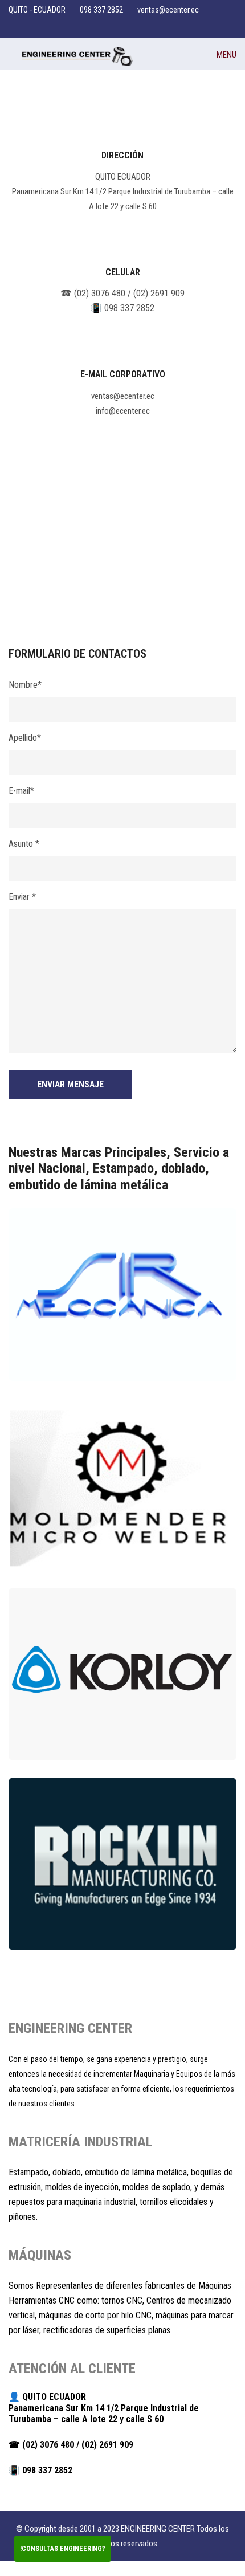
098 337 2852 (101, 10)
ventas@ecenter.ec (168, 10)
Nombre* (25, 685)
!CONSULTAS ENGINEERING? (63, 2549)
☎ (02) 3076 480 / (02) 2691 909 (122, 293)
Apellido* (25, 738)
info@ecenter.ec (123, 411)
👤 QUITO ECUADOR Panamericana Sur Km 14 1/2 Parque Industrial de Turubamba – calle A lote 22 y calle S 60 (104, 2408)
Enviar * (22, 897)
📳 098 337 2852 (122, 308)
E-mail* (21, 791)
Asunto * (24, 844)
